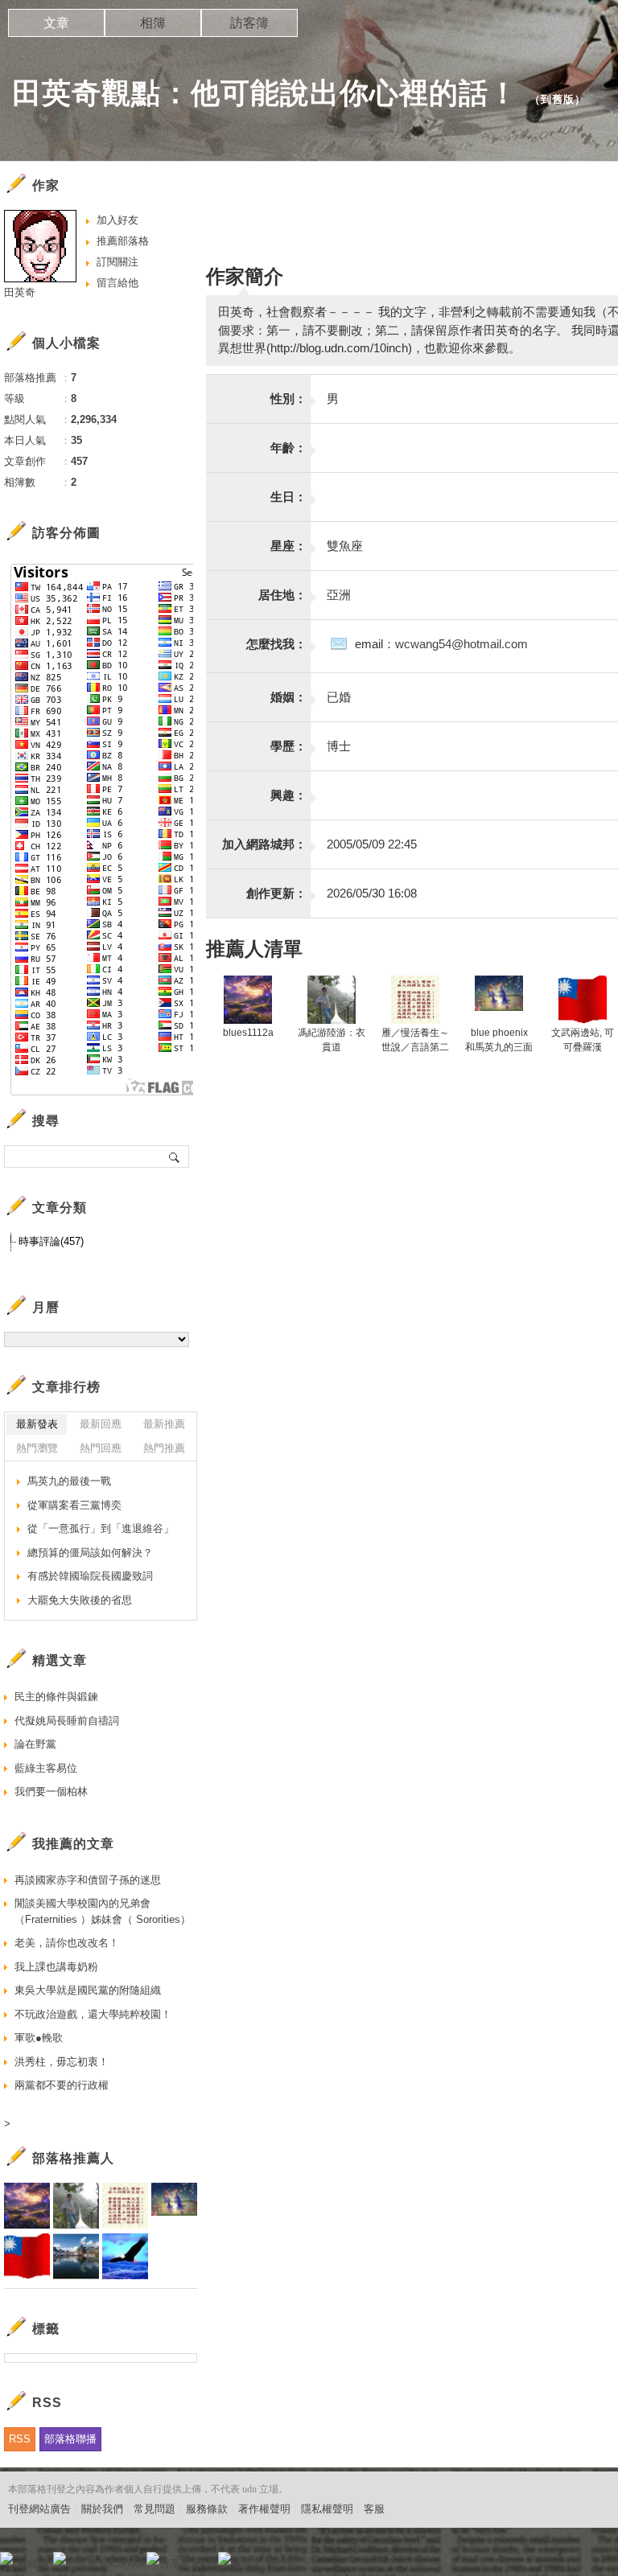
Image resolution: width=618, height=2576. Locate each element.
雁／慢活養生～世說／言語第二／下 (415, 1047)
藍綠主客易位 (46, 1768)
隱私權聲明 (327, 2509)
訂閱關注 (117, 262)
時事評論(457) (51, 1241)
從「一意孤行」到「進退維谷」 (101, 1528)
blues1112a (248, 1033)
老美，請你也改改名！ (67, 1943)
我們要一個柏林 (51, 1791)
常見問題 (154, 2509)
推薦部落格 (123, 241)
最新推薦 (164, 1424)
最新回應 (101, 1424)
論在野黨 (35, 1744)
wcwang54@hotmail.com (461, 644)
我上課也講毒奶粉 (56, 1967)
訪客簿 (249, 23)
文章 (56, 23)
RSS (20, 2439)
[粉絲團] (6, 2558)
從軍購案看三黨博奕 (74, 1505)
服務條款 (207, 2509)
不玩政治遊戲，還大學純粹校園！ (93, 2014)
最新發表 (37, 1424)
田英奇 (20, 292)
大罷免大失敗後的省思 (80, 1600)
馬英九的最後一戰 (69, 1481)
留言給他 (117, 283)
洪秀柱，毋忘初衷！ (62, 2062)
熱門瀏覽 (37, 1448)
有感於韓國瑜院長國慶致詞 (90, 1576)
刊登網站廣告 (39, 2509)
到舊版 (558, 99)
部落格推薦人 (73, 2158)
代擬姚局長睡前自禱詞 (67, 1721)
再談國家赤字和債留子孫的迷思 (88, 1880)
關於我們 (102, 2509)
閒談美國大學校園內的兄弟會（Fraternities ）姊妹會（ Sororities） (103, 1911)
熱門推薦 (164, 1448)
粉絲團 (33, 2564)
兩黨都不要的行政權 (62, 2085)
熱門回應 (101, 1448)
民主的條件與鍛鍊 (56, 1697)
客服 (374, 2509)
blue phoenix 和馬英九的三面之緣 (499, 1047)
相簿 (153, 23)
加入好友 (117, 220)
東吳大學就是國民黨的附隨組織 (88, 1990)
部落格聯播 (70, 2439)
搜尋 (175, 1157)
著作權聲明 (264, 2509)
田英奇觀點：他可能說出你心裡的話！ (265, 93)
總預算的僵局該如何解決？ (90, 1553)
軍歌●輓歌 (39, 2038)
